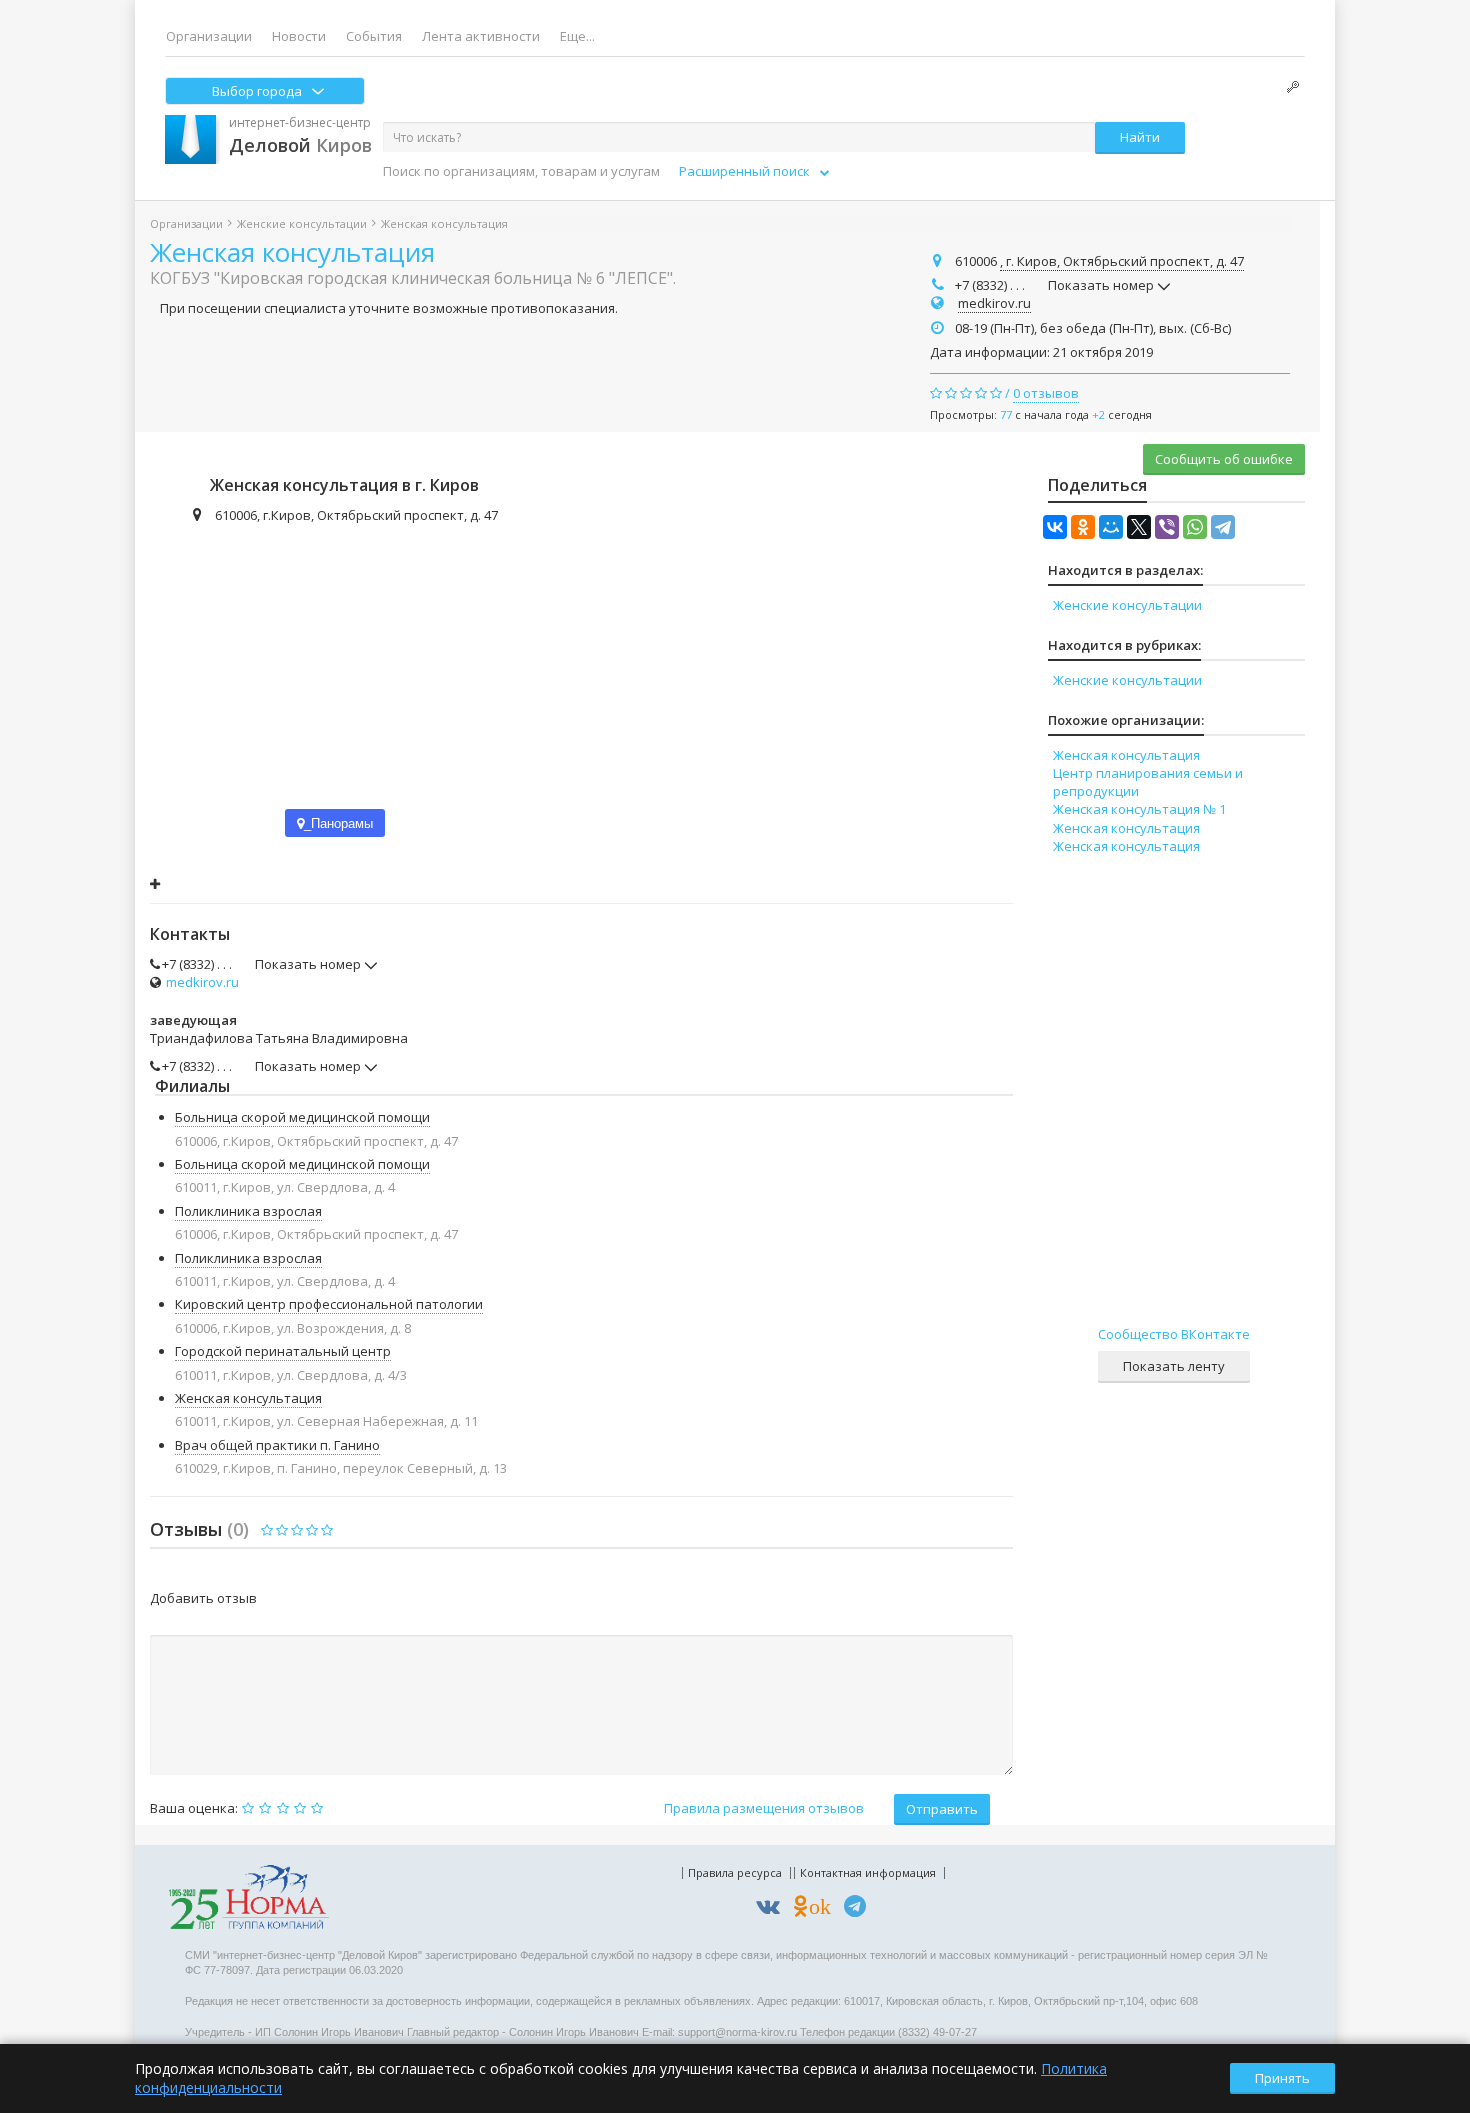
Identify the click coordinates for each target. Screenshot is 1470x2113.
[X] (1139, 527)
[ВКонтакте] (1055, 527)
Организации (209, 36)
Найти (1140, 137)
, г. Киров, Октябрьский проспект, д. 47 (1122, 261)
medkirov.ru (994, 303)
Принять (1282, 2078)
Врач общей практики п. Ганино (277, 1445)
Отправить (942, 1809)
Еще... (577, 36)
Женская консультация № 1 (1139, 809)
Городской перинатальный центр (283, 1351)
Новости (299, 36)
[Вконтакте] (773, 1909)
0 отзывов (1046, 393)
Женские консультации (302, 223)
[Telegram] (1223, 527)
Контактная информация (868, 1872)
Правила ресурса (735, 1872)
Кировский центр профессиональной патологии (329, 1304)
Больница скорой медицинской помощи (302, 1117)
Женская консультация (292, 252)
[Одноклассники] (1083, 527)
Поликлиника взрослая (248, 1211)
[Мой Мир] (1111, 527)
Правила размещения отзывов (764, 1808)
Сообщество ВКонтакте (1174, 1334)
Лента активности (481, 36)
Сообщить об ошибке (1224, 459)
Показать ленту (1174, 1366)
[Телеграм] (860, 1909)
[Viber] (1167, 527)
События (374, 36)
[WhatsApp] (1195, 527)
